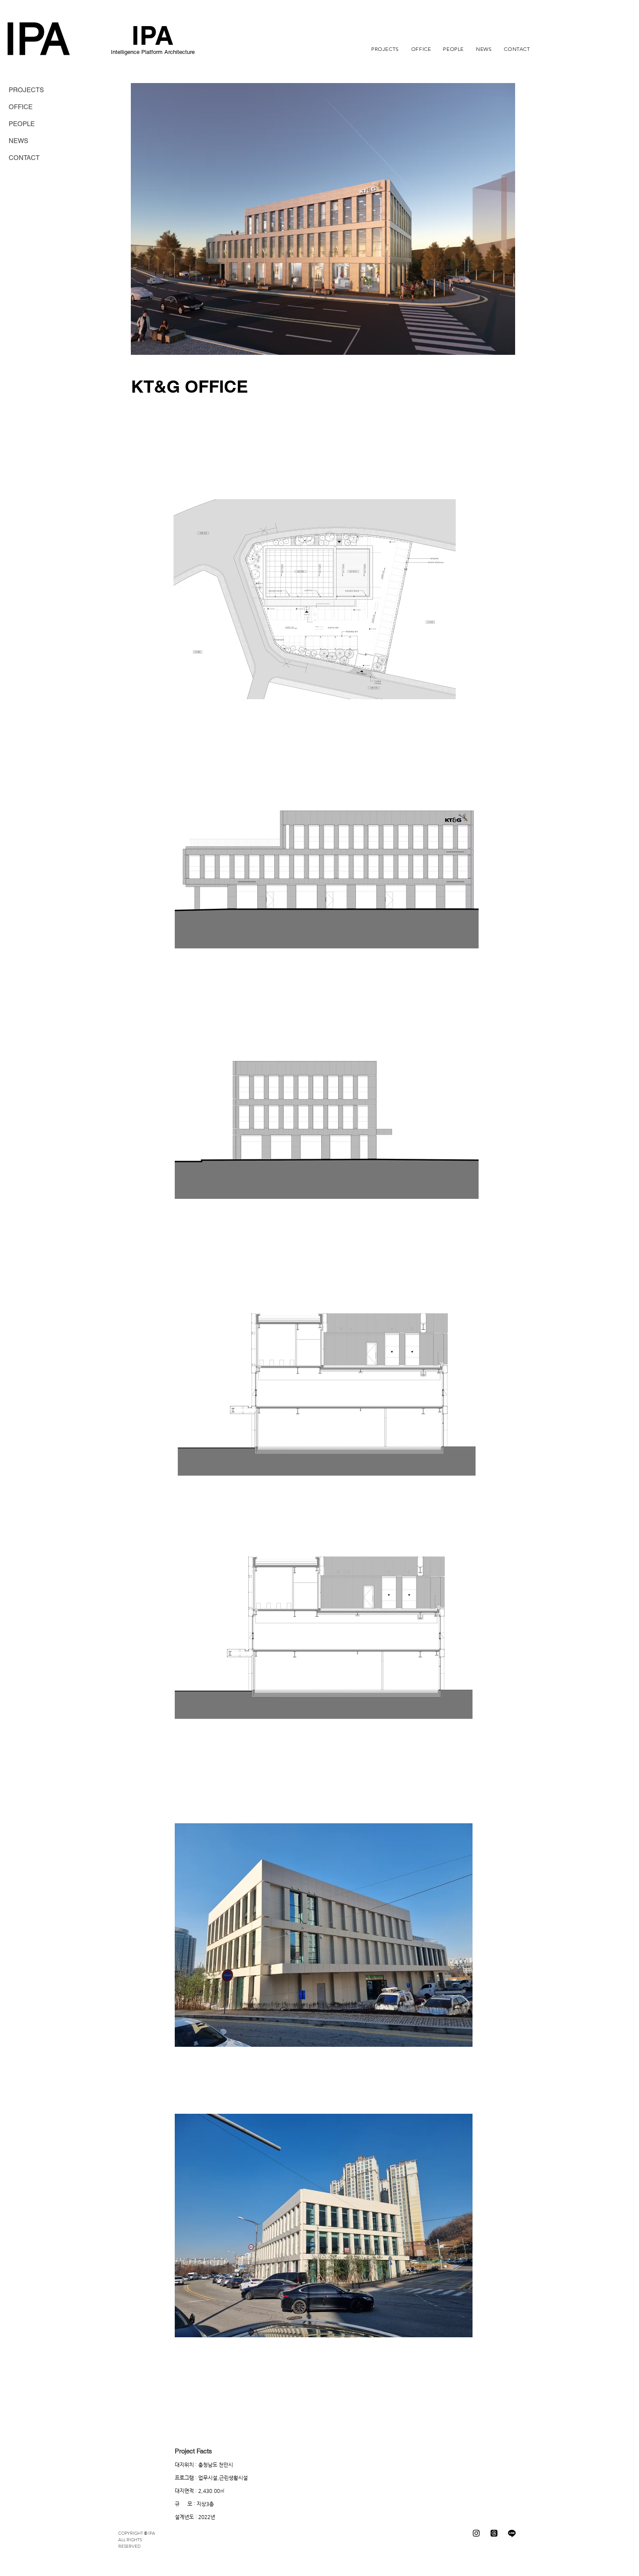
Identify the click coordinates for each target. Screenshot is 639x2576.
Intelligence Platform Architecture (153, 52)
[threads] (494, 2533)
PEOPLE (22, 124)
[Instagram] (476, 2533)
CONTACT (24, 158)
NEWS (18, 141)
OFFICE (21, 107)
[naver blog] (512, 2533)
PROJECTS (26, 90)
